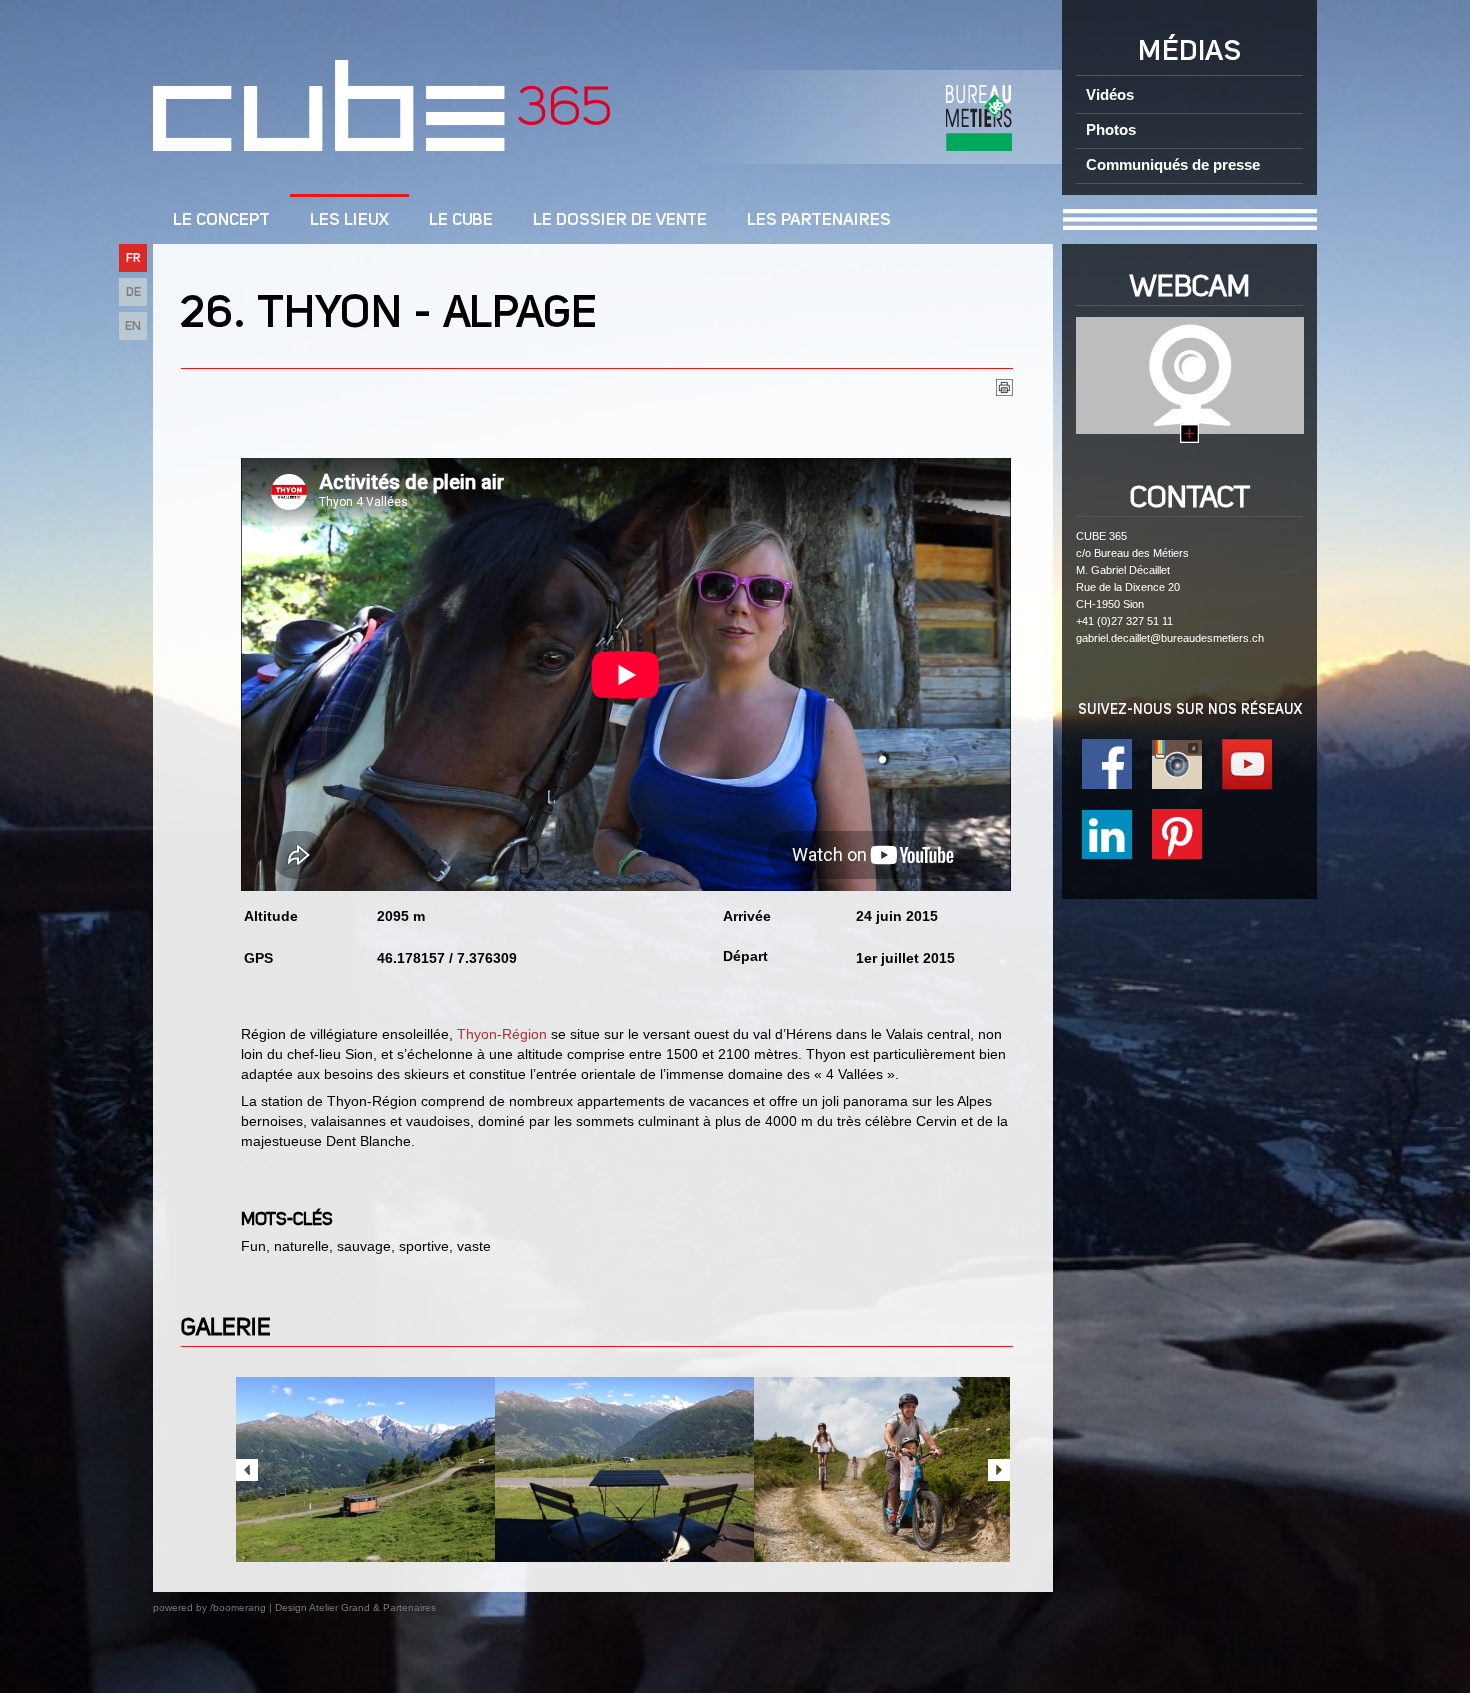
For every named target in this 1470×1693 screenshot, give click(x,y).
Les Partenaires (819, 220)
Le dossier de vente (620, 220)
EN (133, 326)
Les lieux (349, 220)
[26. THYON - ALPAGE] (365, 1470)
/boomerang (238, 1607)
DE (133, 292)
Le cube (461, 220)
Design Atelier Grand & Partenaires (355, 1607)
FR (133, 258)
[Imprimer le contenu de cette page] (1004, 391)
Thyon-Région (502, 1034)
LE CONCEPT (221, 220)
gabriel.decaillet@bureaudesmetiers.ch (1170, 638)
